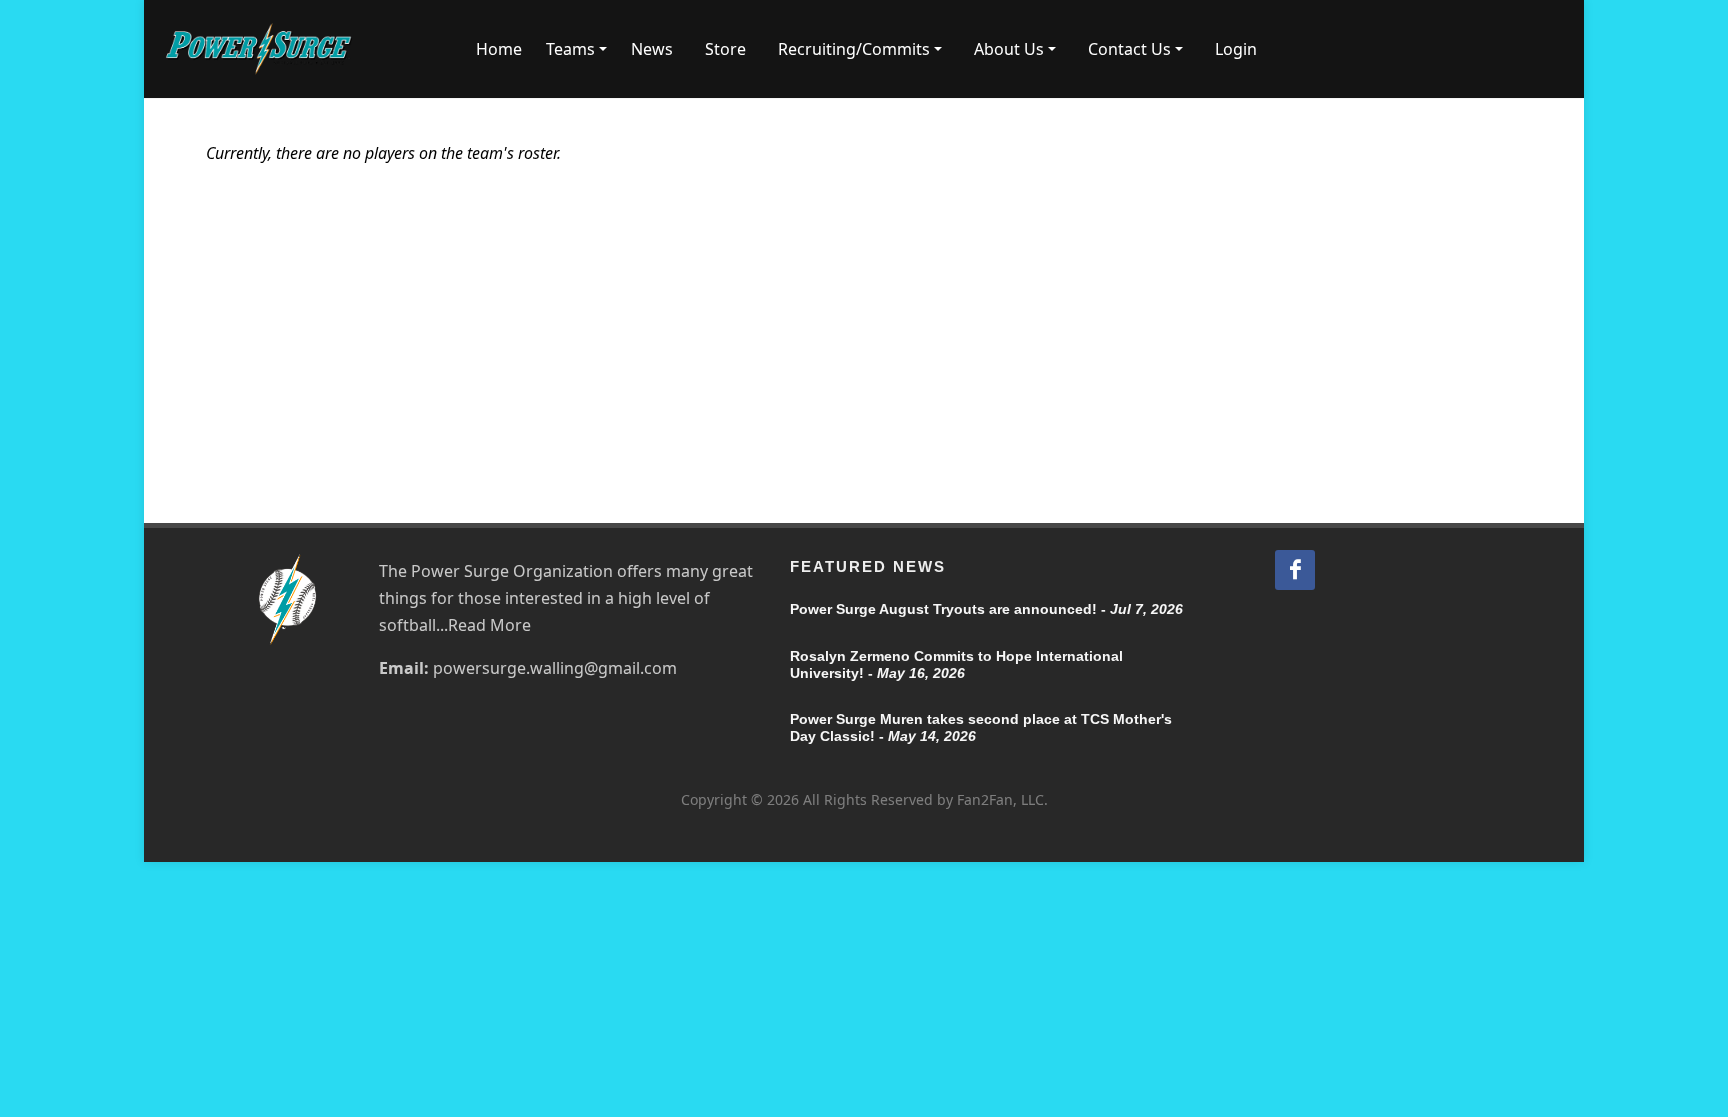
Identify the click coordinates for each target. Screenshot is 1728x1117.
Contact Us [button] (1129, 49)
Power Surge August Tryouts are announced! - (986, 609)
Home (499, 49)
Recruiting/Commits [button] (854, 49)
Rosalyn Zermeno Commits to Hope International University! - (956, 664)
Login (1236, 49)
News (652, 49)
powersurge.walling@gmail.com (555, 668)
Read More (489, 625)
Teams (570, 49)
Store (725, 49)
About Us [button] (1009, 49)
